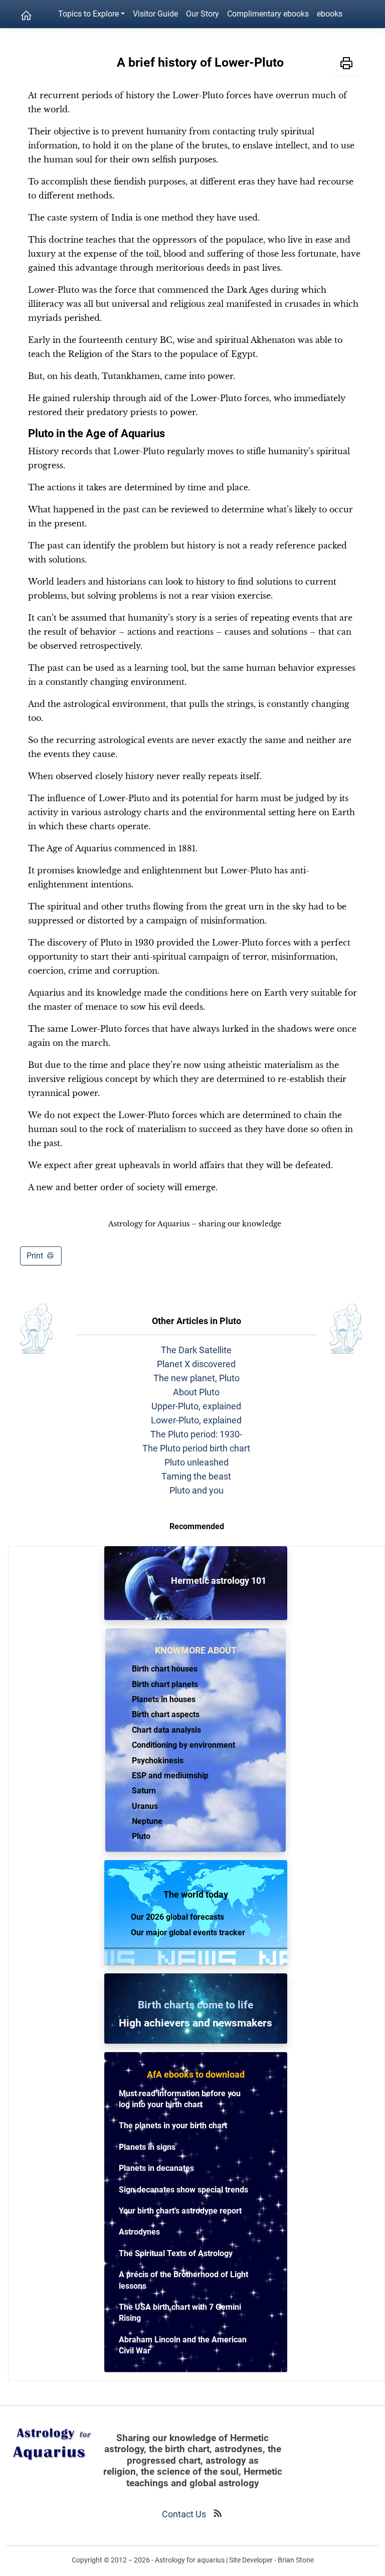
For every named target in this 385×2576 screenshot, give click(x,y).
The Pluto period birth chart (196, 1448)
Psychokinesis (158, 1761)
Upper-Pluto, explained (196, 1406)
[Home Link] (26, 16)
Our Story (203, 14)
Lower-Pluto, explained (196, 1420)
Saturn (144, 1791)
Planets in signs (147, 2147)
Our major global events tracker (188, 1933)
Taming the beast (196, 1476)
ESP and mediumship (170, 1776)
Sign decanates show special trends (183, 2190)
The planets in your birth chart (173, 2126)
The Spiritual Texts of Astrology (176, 2253)
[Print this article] (346, 65)
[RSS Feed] (218, 2514)
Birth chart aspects (166, 1714)
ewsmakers (245, 2023)
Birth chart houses (165, 1669)
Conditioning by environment (183, 1745)
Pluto (141, 1836)
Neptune (147, 1821)
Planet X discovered (196, 1364)
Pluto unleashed (197, 1462)
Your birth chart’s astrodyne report (180, 2211)
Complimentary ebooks (268, 14)
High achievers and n (169, 2023)
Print (36, 1256)
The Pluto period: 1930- (196, 1434)
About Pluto (196, 1392)
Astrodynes (139, 2232)
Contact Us (184, 2514)
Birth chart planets (165, 1684)
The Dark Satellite (196, 1350)
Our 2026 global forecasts (177, 1917)
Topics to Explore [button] (88, 14)
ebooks (330, 14)
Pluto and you (197, 1490)
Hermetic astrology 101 (200, 1581)
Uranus (145, 1806)
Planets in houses (164, 1699)
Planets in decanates (156, 2168)
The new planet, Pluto (197, 1378)
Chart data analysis (166, 1730)
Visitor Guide (155, 14)
